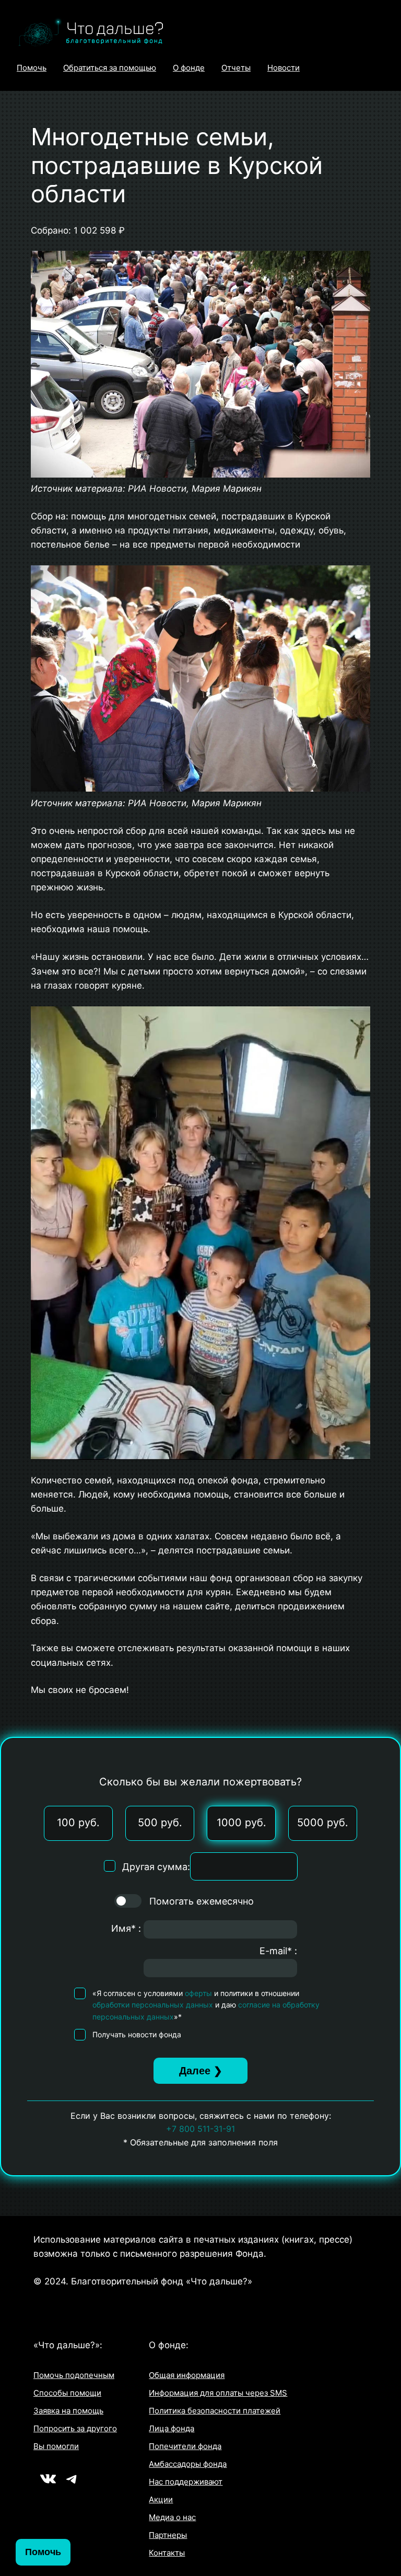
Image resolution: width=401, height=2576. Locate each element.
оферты (198, 1993)
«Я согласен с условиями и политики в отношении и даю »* (206, 2005)
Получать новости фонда (137, 2034)
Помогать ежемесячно (200, 1901)
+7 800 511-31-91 (200, 2129)
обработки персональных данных (153, 2005)
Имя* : (126, 1928)
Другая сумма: (156, 1867)
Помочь (43, 2552)
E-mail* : (278, 1951)
